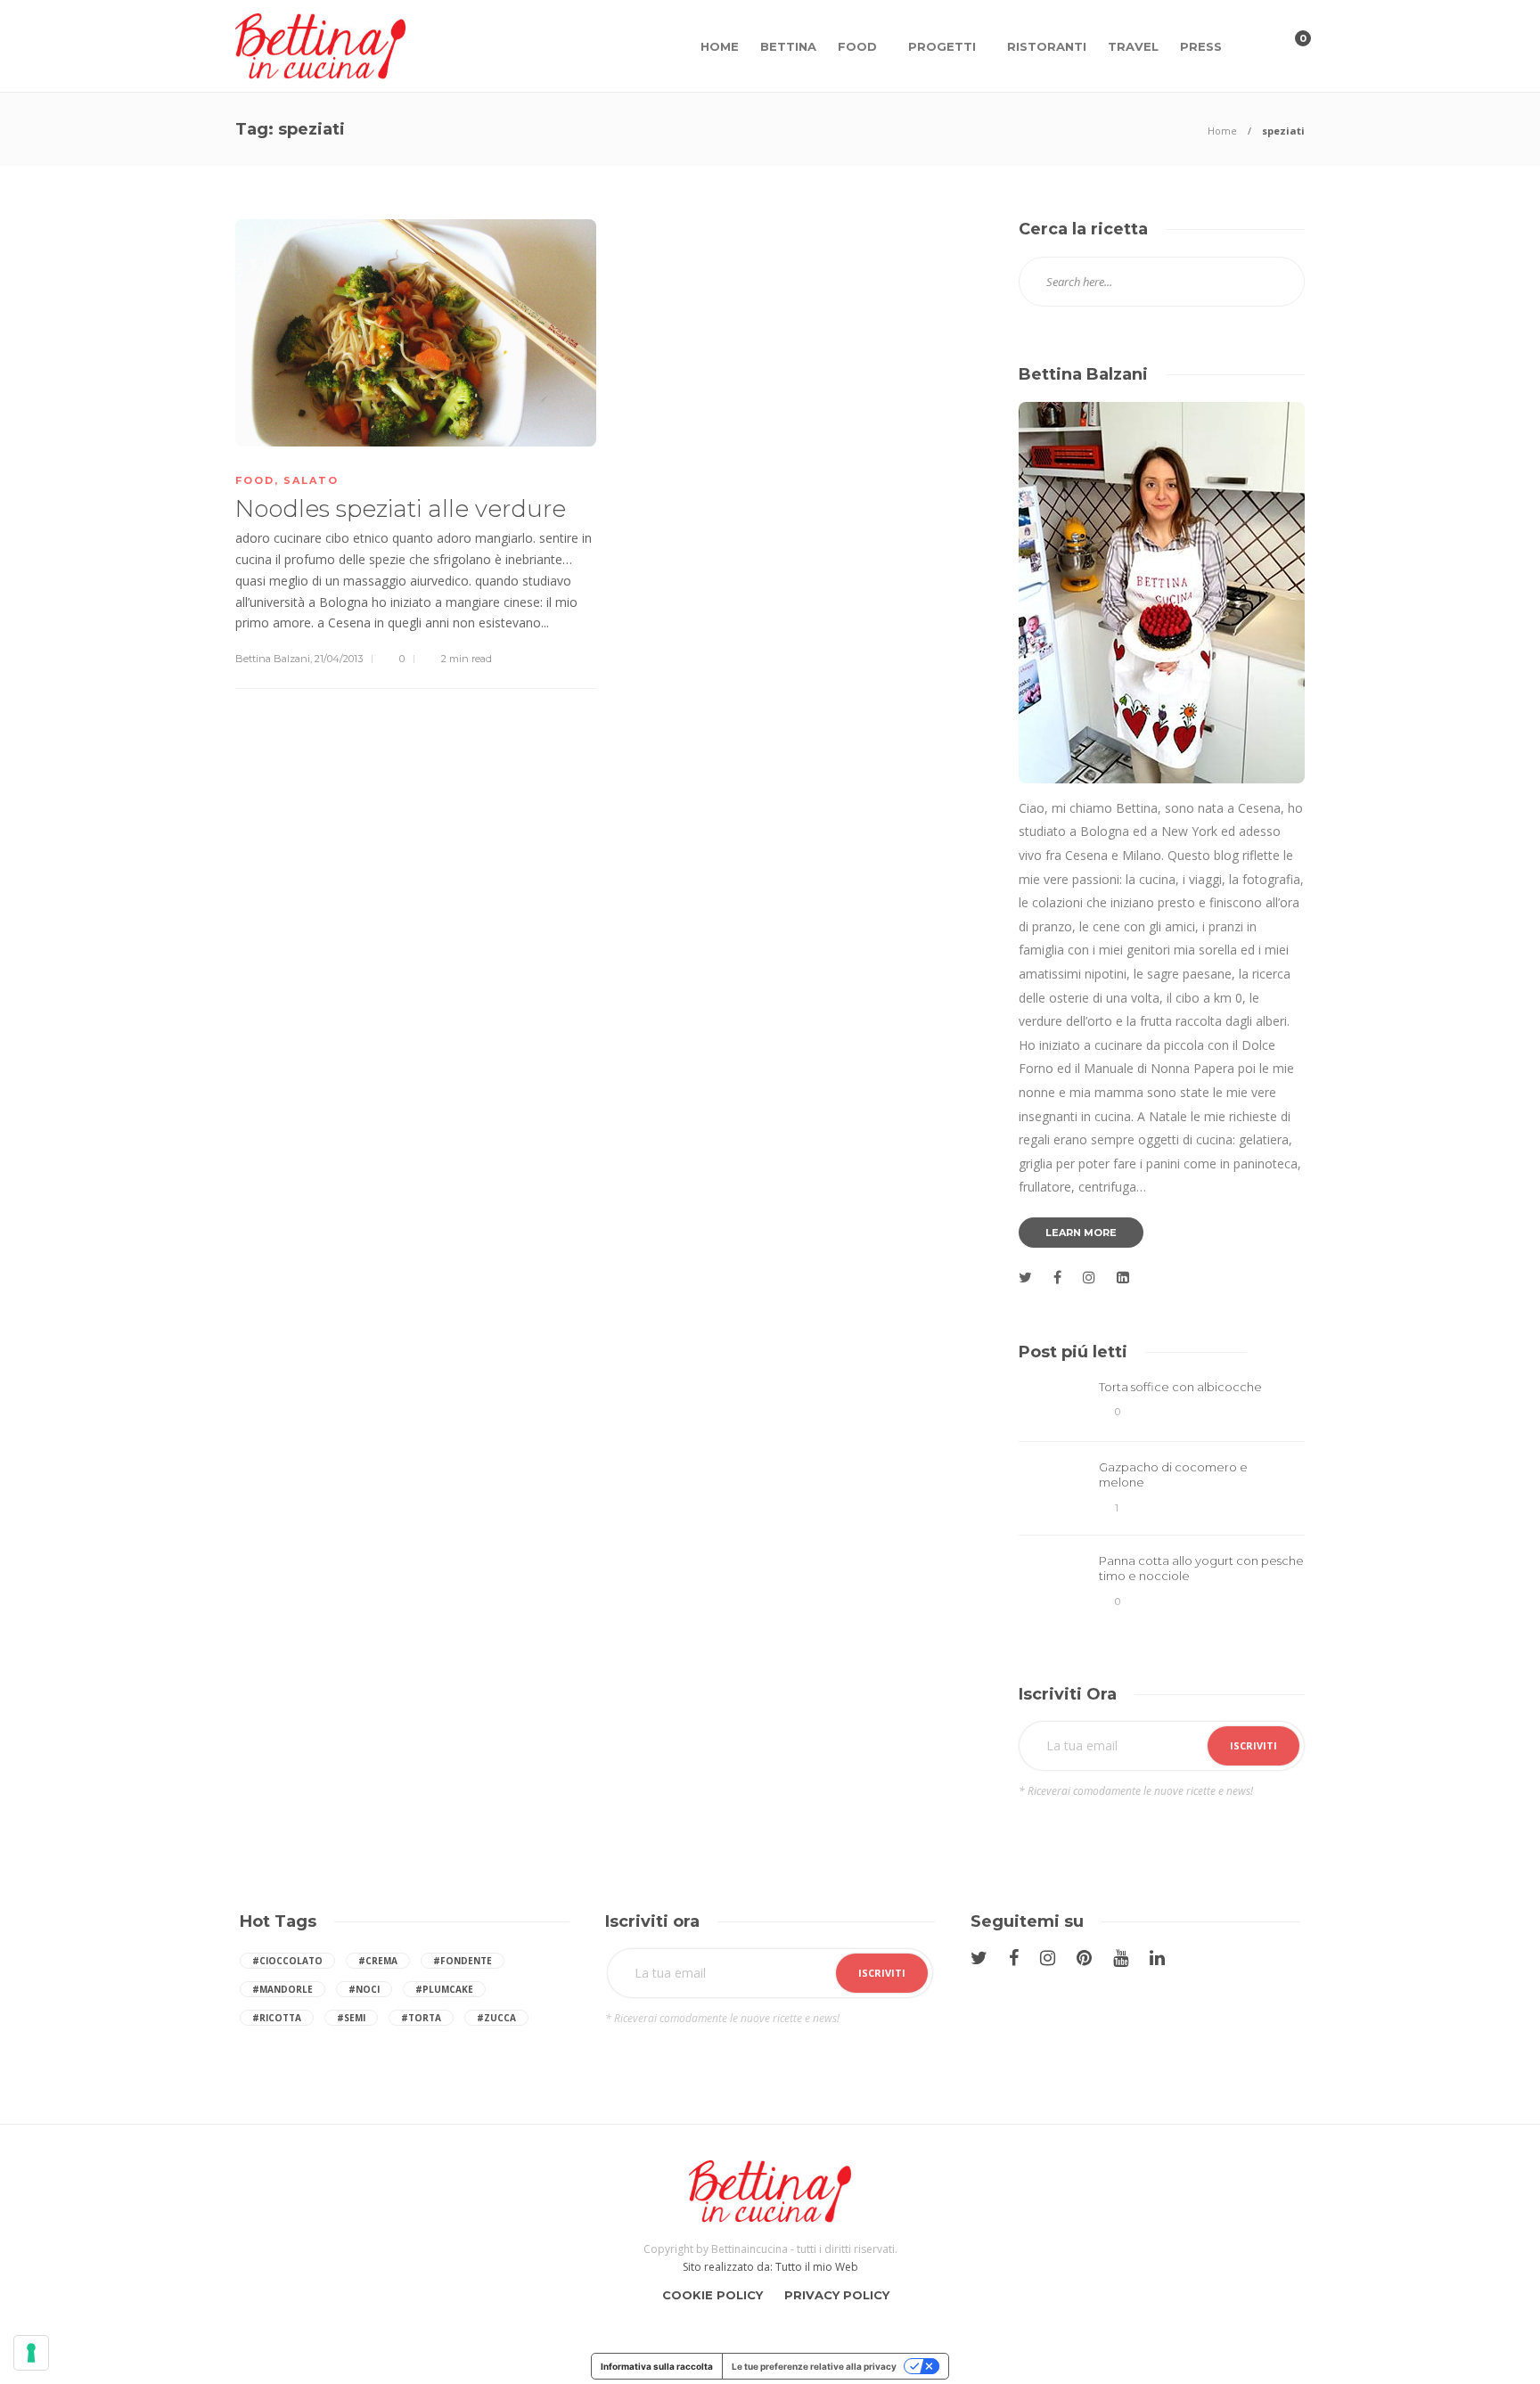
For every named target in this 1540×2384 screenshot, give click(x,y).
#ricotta (277, 2018)
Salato (311, 480)
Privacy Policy (837, 2295)
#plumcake (444, 1989)
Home (720, 46)
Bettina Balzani (273, 659)
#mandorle (283, 1989)
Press (1201, 46)
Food (857, 46)
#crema (378, 1961)
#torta (421, 2018)
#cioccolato (287, 1961)
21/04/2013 (339, 659)
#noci (364, 1989)
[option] (1162, 1498)
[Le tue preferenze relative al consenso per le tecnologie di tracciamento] (31, 2353)
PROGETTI (942, 46)
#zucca (496, 2018)
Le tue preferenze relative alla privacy (814, 2366)
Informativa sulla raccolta (657, 2366)
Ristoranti (1047, 46)
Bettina (788, 46)
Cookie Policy (713, 2295)
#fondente (463, 1961)
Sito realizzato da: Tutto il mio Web (770, 2267)
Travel (1133, 46)
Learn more (1081, 1233)
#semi (351, 2018)
